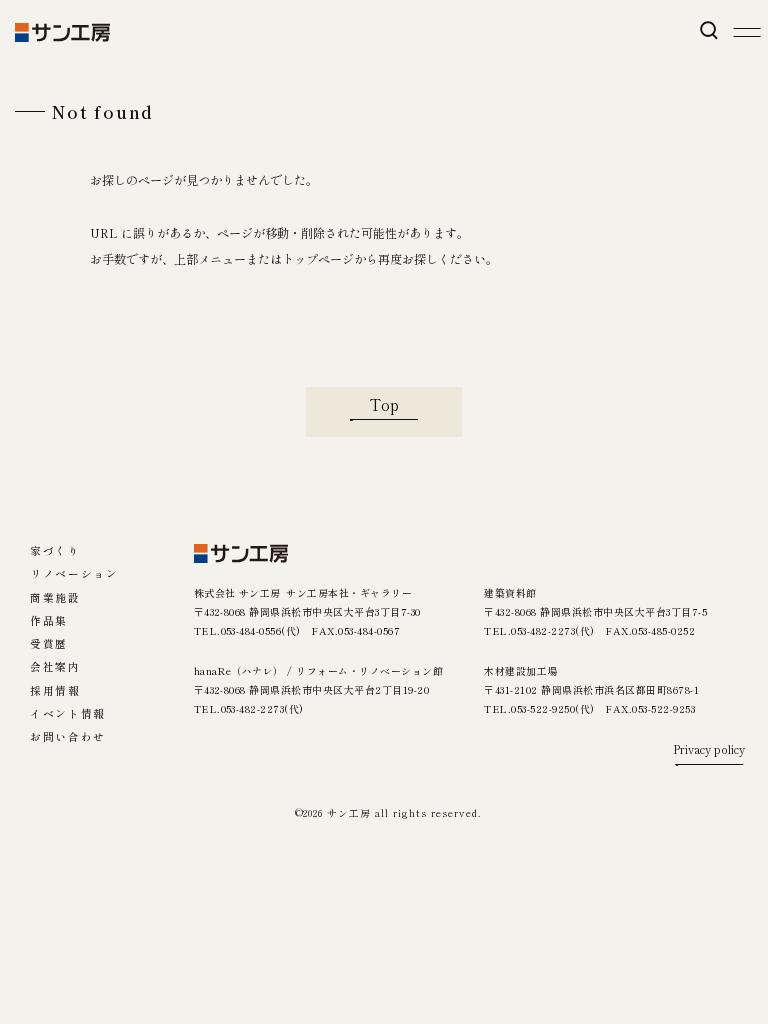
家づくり (55, 551)
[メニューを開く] (746, 32)
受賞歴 (49, 644)
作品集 (49, 621)
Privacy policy (709, 750)
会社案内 (55, 667)
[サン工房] (241, 553)
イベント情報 (68, 714)
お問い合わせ (68, 737)
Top (384, 404)
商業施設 (55, 598)
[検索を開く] (708, 30)
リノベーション (74, 574)
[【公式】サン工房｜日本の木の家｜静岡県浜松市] (62, 32)
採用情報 (55, 691)
